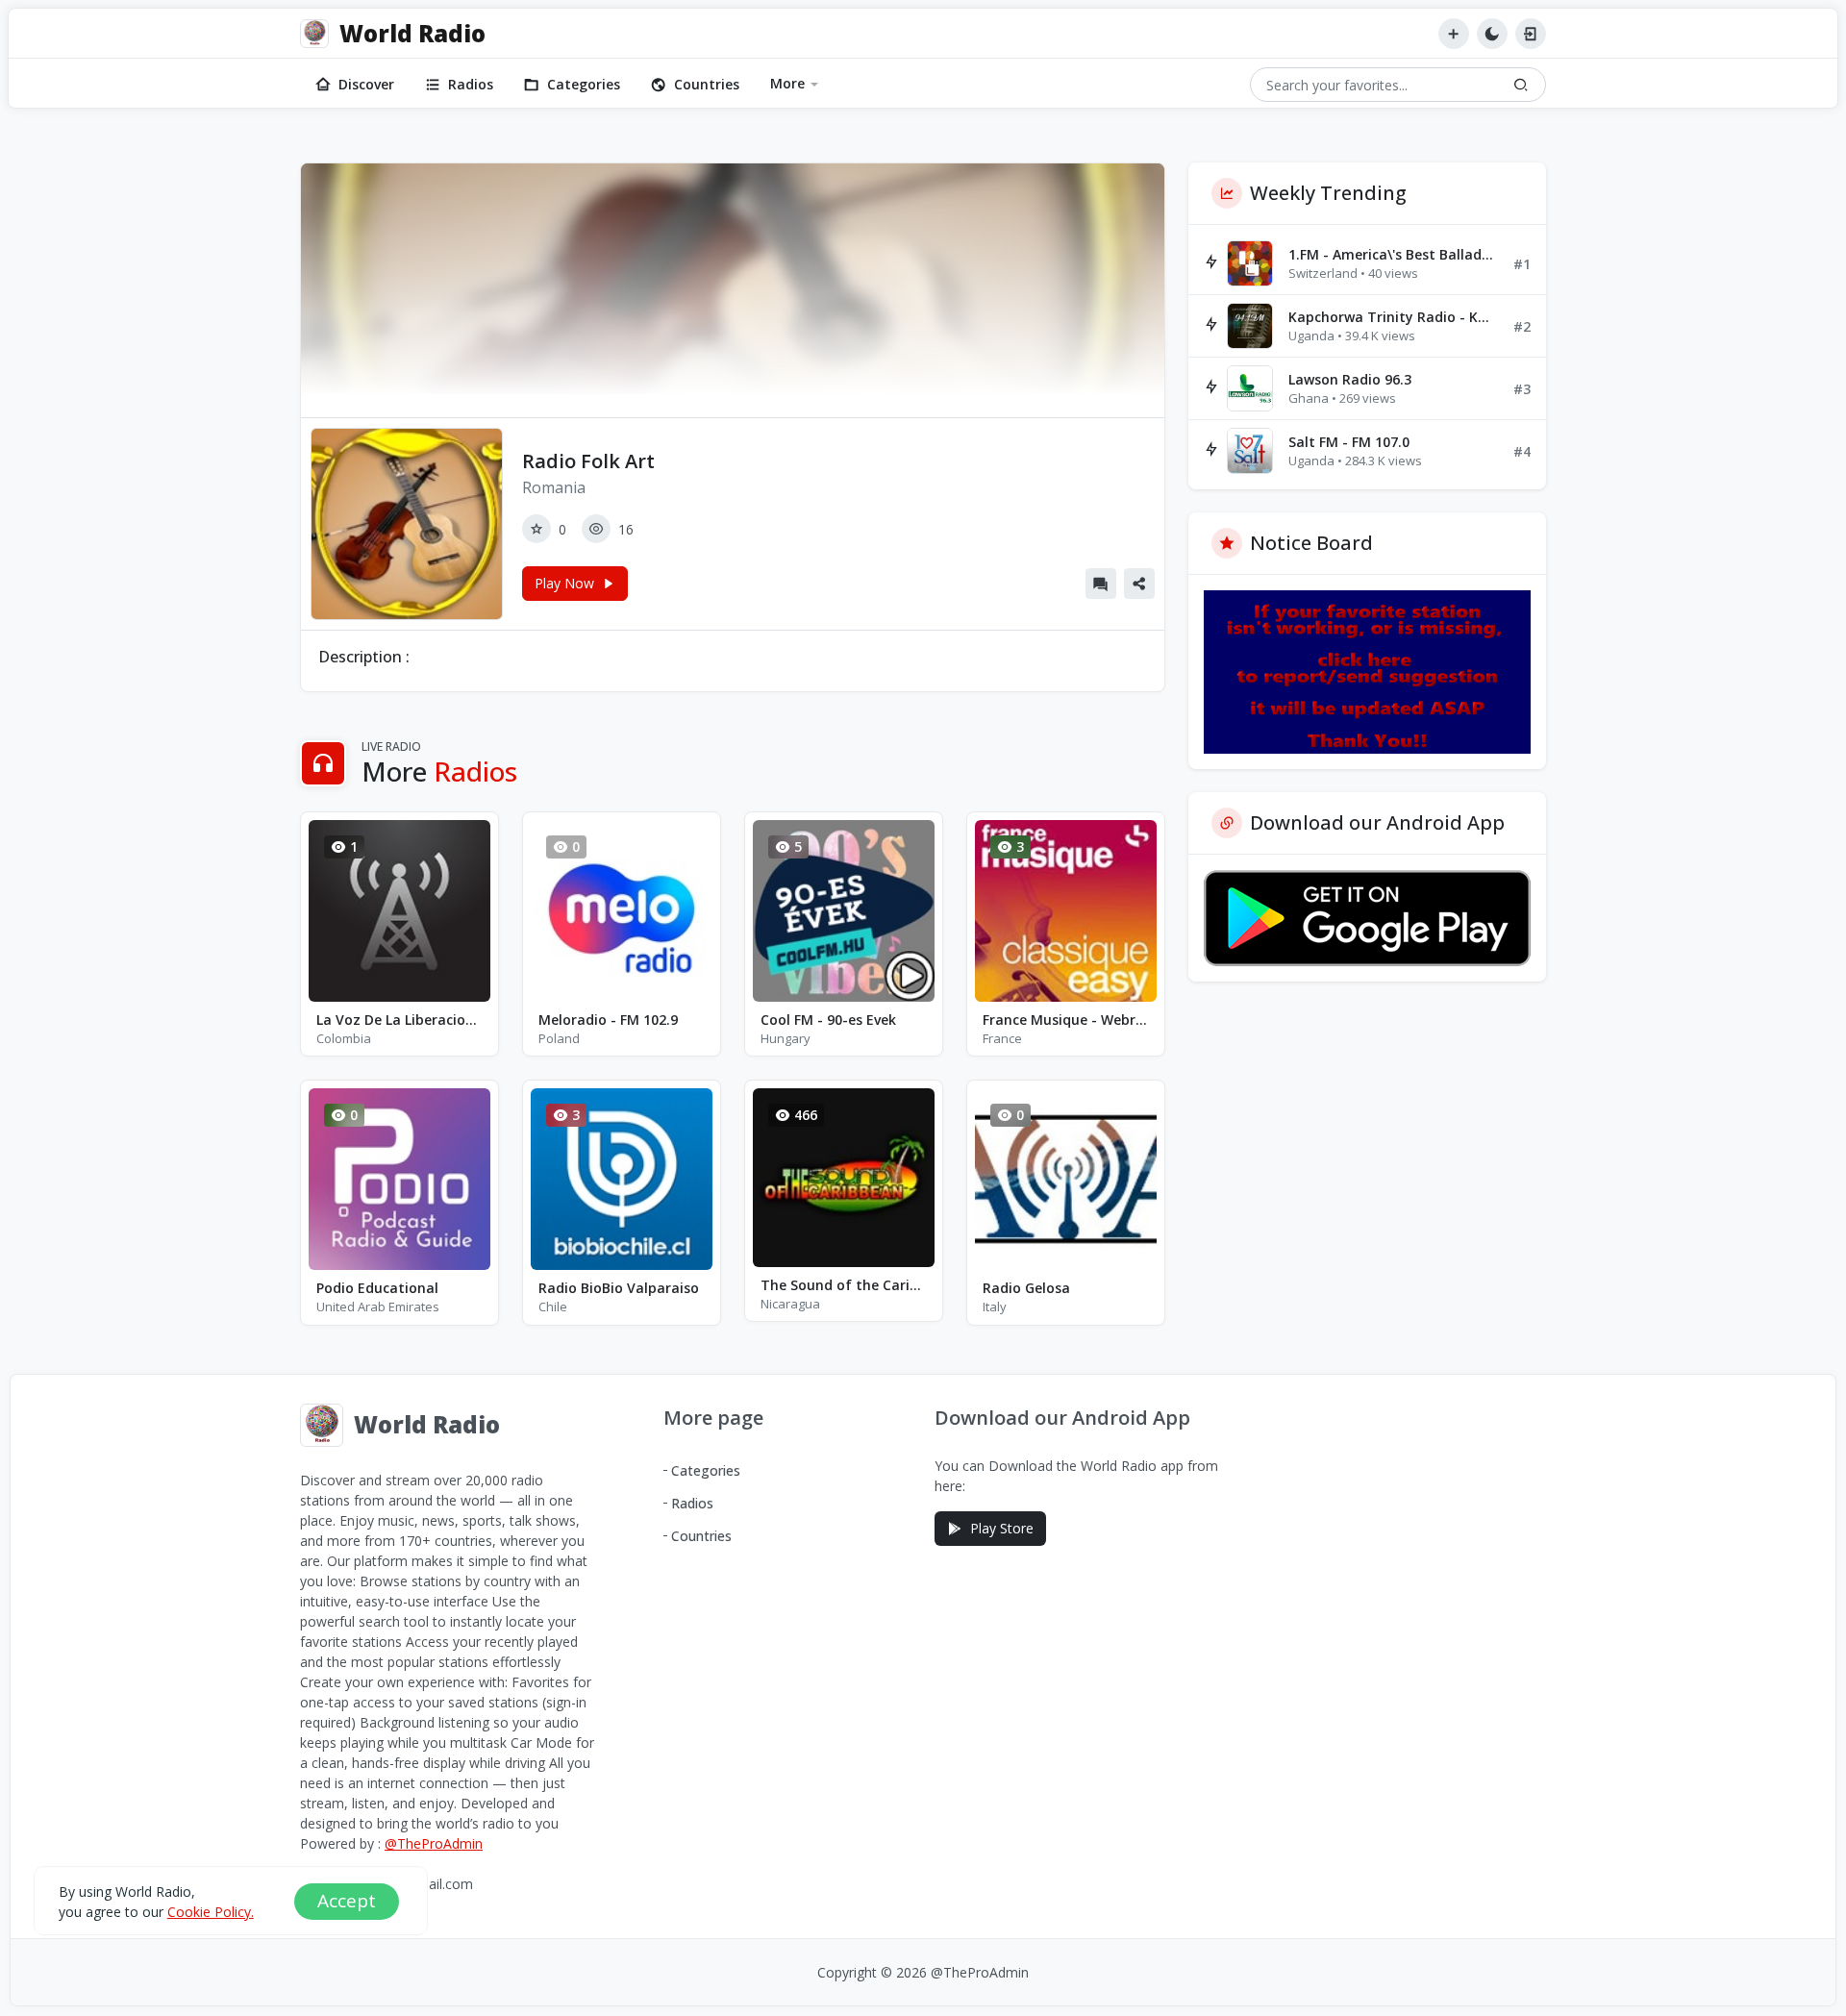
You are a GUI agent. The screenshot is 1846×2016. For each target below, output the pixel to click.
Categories (584, 84)
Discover (366, 84)
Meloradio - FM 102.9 (608, 1020)
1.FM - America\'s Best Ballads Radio (1393, 254)
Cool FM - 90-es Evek (828, 1020)
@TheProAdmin (434, 1843)
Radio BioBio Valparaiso (619, 1288)
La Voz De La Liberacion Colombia (399, 1020)
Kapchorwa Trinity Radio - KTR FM (1393, 317)
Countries (707, 84)
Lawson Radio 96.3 (1350, 379)
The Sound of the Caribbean (844, 1285)
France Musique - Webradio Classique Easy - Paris (1066, 1020)
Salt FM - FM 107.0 (1349, 442)
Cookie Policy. (211, 1912)
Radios (471, 84)
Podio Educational (377, 1288)
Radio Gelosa (1026, 1288)
